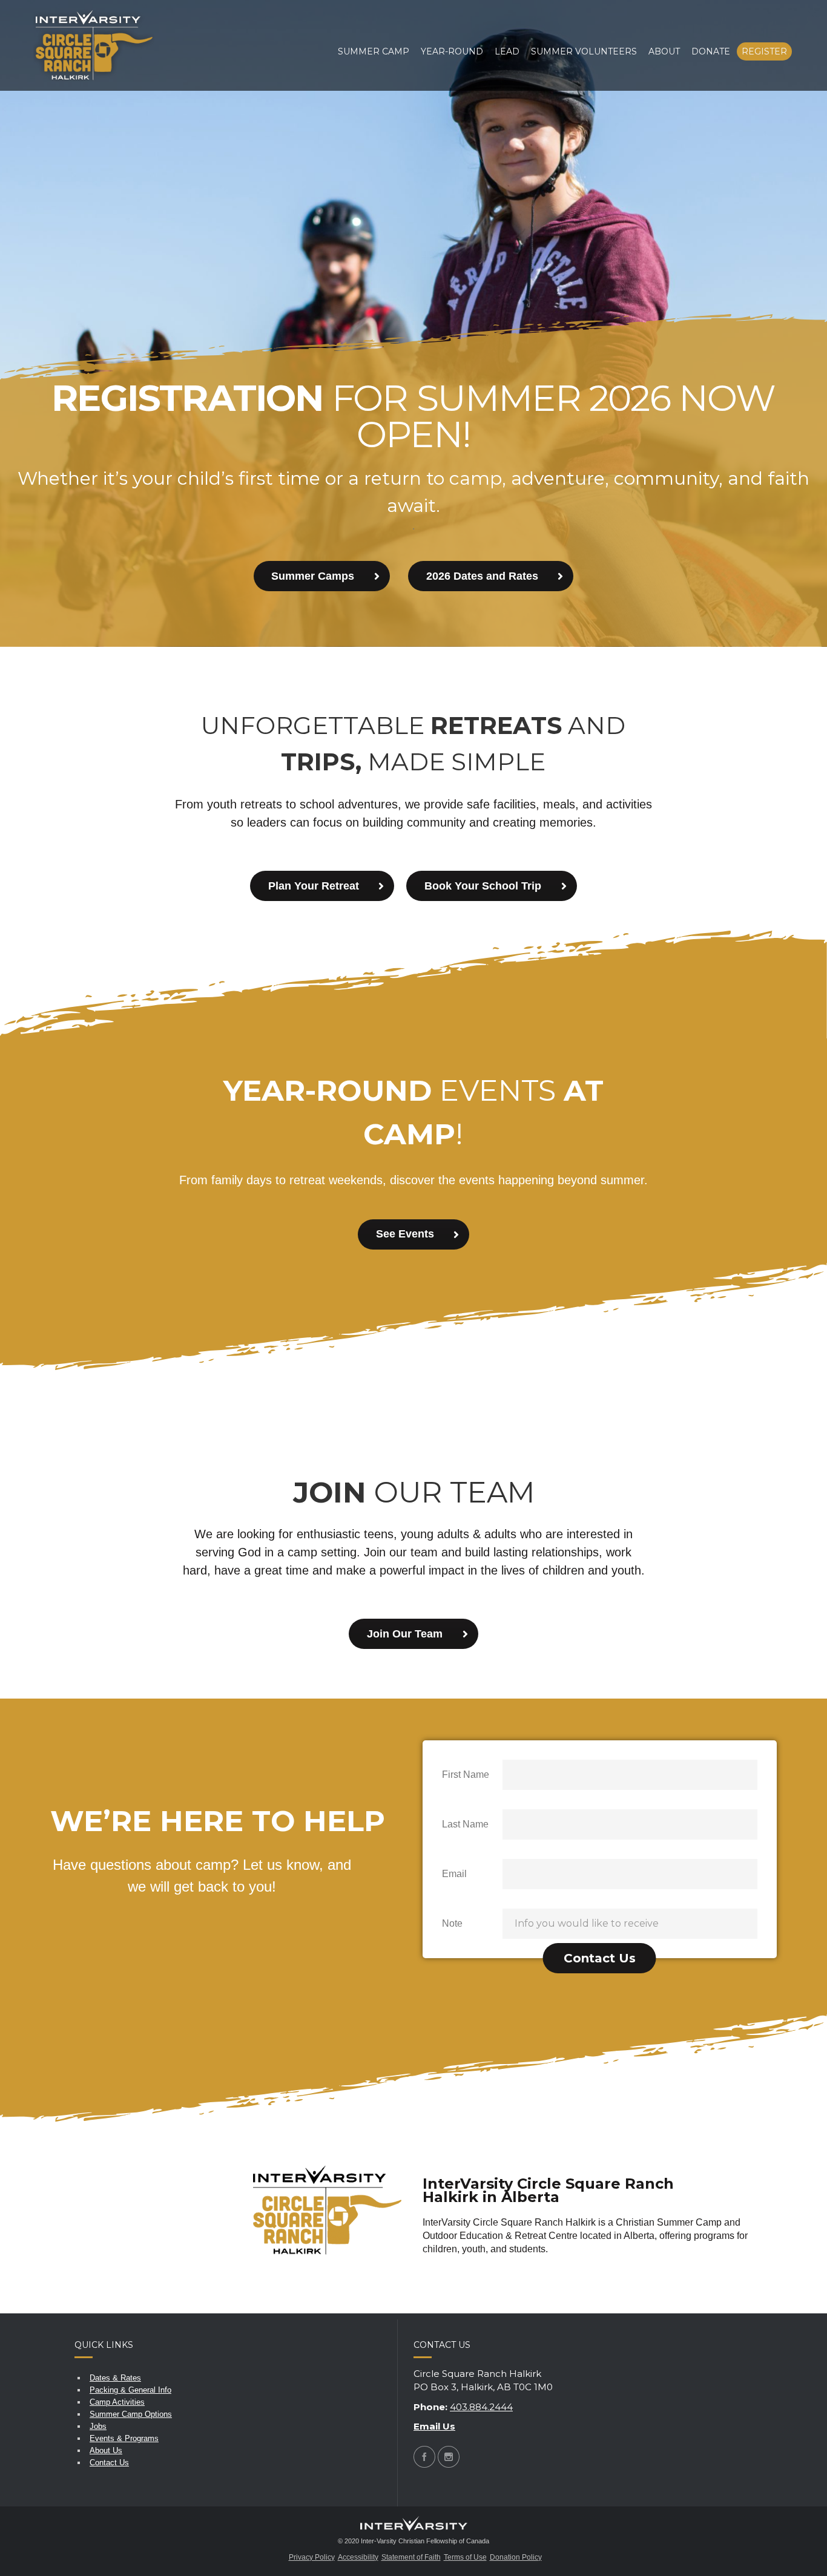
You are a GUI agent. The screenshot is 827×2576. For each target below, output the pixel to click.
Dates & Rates (115, 2378)
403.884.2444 (481, 2407)
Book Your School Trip (483, 886)
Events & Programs (124, 2438)
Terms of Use (465, 2557)
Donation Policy (516, 2557)
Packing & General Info (130, 2390)
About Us (106, 2450)
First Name (466, 1775)
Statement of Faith (411, 2557)
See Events (405, 1234)
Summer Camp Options (131, 2414)
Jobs (98, 2426)
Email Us (434, 2426)
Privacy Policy (312, 2557)
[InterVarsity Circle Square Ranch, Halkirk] (94, 45)
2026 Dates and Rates (482, 576)
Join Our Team (405, 1634)
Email (454, 1874)
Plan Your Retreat (314, 886)
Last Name (465, 1824)
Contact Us (109, 2463)
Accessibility (358, 2557)
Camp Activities (117, 2402)
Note (452, 1923)
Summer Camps (313, 576)
